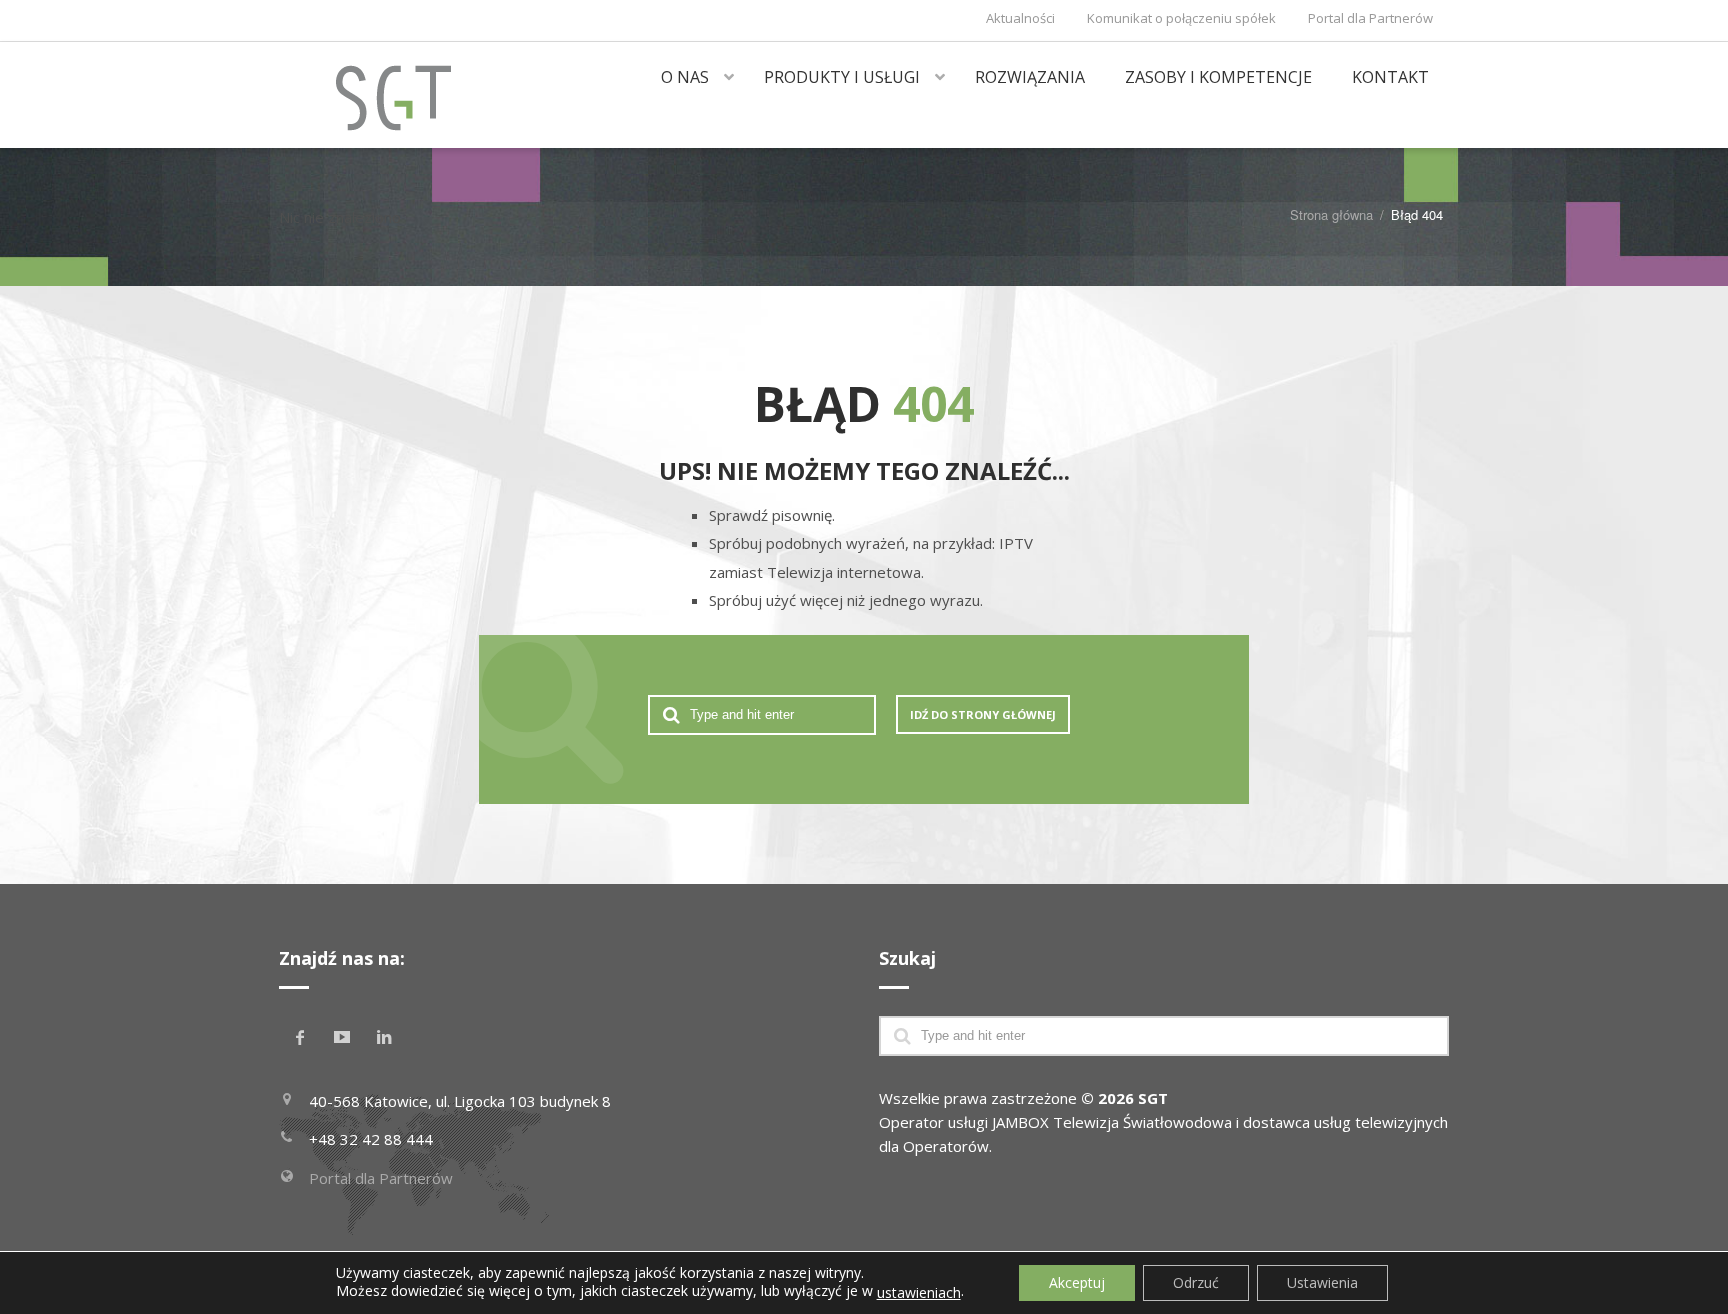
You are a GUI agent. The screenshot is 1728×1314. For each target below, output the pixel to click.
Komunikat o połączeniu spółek (1181, 18)
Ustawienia (1322, 1282)
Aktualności (1020, 18)
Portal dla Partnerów (1370, 18)
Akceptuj (1077, 1282)
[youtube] (342, 1037)
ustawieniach (919, 1293)
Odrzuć (1196, 1282)
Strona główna (1331, 214)
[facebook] (300, 1037)
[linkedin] (384, 1037)
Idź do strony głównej (983, 714)
